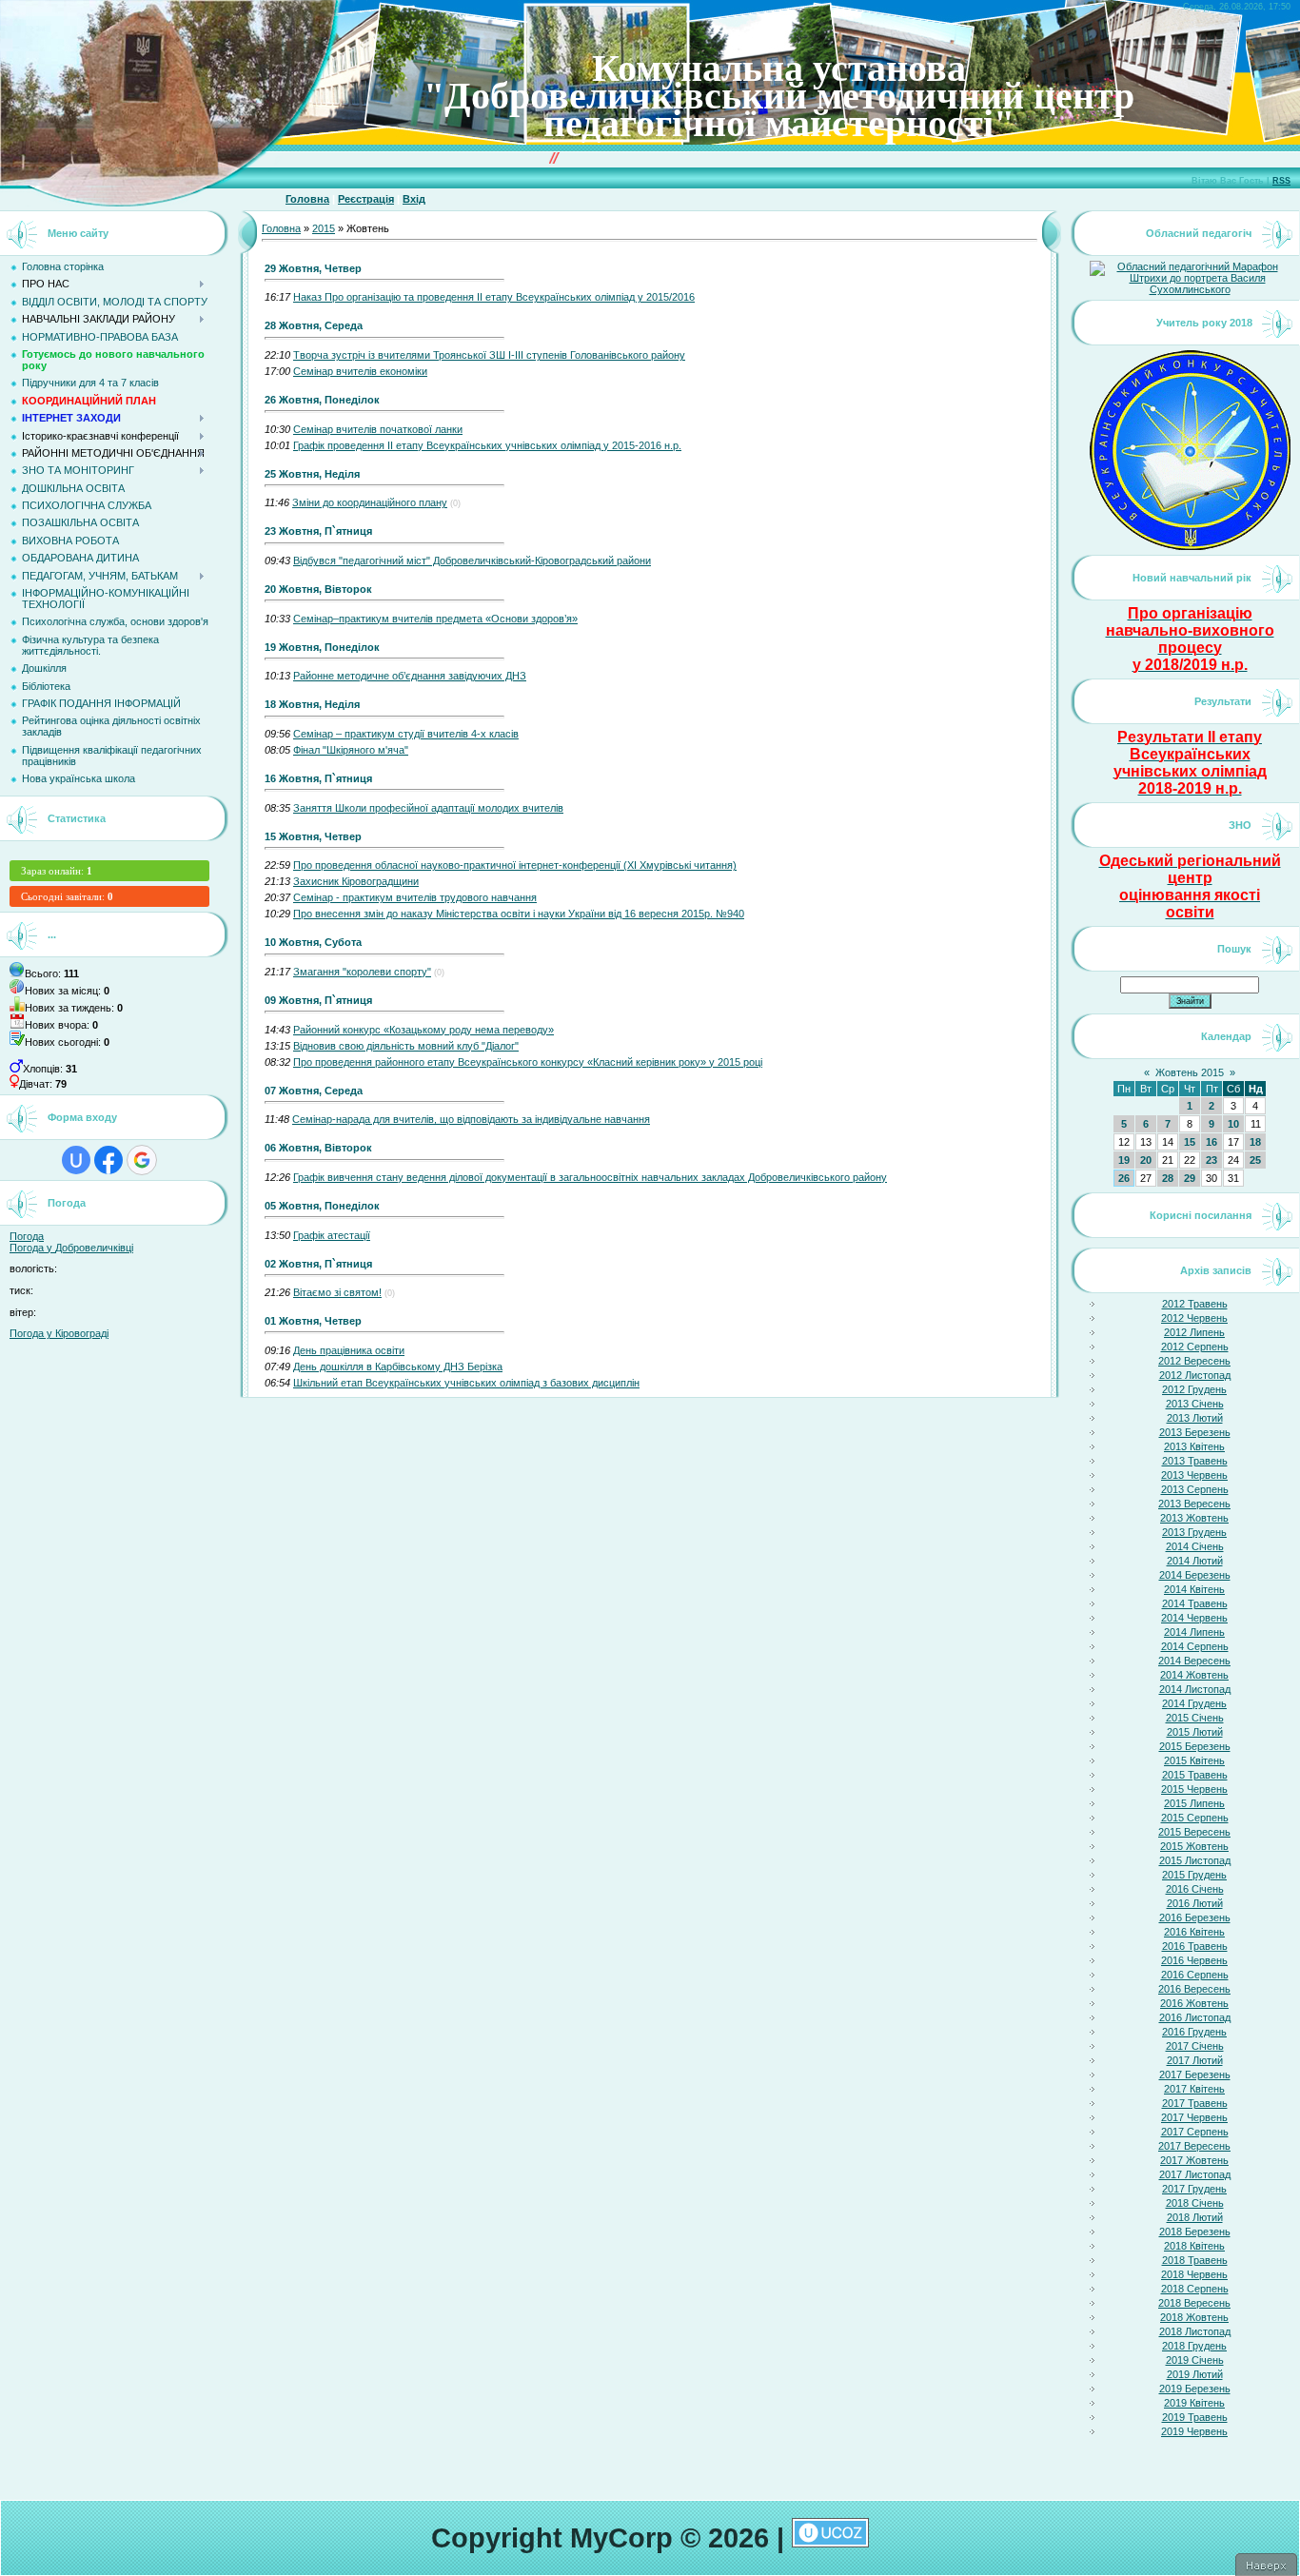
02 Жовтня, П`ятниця (318, 1264)
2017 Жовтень (1194, 2160)
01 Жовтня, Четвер (313, 1321)
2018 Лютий (1195, 2217)
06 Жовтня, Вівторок (318, 1148)
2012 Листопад (1195, 1375)
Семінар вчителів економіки (360, 371)
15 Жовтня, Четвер (313, 836)
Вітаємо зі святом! (337, 1292)
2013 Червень (1194, 1475)
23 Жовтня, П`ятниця (318, 531)
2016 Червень (1194, 1960)
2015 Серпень (1195, 1818)
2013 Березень (1195, 1432)
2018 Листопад (1195, 2331)
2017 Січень (1195, 2046)
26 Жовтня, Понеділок (322, 400)
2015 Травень (1195, 1775)
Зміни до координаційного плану (370, 502)
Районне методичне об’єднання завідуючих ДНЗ (410, 676)
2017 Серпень (1195, 2132)
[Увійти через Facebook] (108, 1160)
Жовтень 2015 (1190, 1072)
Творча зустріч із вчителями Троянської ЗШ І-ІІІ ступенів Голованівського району (489, 355)
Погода (27, 1236)
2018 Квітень (1194, 2246)
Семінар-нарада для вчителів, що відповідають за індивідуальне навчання (471, 1119)
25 (1255, 1160)
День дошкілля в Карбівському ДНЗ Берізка (398, 1367)
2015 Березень (1195, 1746)
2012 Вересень (1194, 1361)
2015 (324, 228)
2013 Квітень (1194, 1446)
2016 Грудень (1194, 2032)
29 (1190, 1178)
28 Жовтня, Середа (314, 325)
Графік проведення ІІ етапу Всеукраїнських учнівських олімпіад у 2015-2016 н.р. (487, 445)
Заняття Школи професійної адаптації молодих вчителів (428, 808)
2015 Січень (1195, 1718)
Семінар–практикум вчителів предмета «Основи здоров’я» (435, 619)
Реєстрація (366, 199)
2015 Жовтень (1194, 1846)
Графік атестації (332, 1235)
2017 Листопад (1195, 2174)
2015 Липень (1194, 1803)
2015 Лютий (1195, 1732)
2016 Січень (1195, 1889)
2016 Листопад (1195, 2017)
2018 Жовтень (1194, 2317)
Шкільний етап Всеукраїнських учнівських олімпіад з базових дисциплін (466, 1383)
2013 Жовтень (1194, 1518)
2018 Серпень (1195, 2289)
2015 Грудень (1194, 1875)
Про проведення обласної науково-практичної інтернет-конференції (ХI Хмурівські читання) (515, 865)
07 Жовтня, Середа (314, 1091)
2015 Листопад (1195, 1860)
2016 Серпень (1195, 1975)
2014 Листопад (1195, 1689)
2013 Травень (1195, 1461)
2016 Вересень (1194, 1989)
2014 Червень (1194, 1618)
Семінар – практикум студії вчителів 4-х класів (406, 734)
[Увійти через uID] (76, 1160)
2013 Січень (1195, 1404)
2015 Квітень (1194, 1760)
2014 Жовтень (1194, 1675)
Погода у (71, 1248)
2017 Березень (1195, 2075)
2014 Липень (1194, 1632)
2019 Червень (1194, 2431)
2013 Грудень (1194, 1532)
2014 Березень (1195, 1575)
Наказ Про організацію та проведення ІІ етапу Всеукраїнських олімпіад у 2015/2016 (494, 297)
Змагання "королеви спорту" (362, 972)
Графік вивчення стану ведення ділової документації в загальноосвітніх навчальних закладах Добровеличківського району (590, 1177)
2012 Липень (1194, 1332)
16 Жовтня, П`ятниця (318, 778)
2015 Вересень (1194, 1832)
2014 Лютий (1195, 1561)
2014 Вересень (1194, 1661)
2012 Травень (1195, 1304)
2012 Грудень (1194, 1389)
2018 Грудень (1194, 2346)
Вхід (414, 199)
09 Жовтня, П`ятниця (318, 1000)
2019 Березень (1195, 2389)
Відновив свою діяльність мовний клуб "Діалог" (406, 1046)
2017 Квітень (1194, 2089)
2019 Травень (1195, 2417)
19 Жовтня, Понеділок (322, 647)
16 (1211, 1142)
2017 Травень (1195, 2103)
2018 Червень (1194, 2274)
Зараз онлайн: (57, 871)
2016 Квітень (1194, 1932)
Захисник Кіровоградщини (356, 881)
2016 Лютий (1195, 1903)
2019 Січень (1195, 2360)
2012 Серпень (1195, 1347)
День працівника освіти (349, 1350)
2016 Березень (1195, 1917)
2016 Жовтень (1194, 2003)
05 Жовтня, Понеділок (322, 1206)
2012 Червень (1194, 1318)
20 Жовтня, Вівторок (318, 589)
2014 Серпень (1195, 1646)
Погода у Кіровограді (59, 1333)
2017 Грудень (1194, 2189)
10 (1233, 1124)
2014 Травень (1195, 1603)
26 (1124, 1178)
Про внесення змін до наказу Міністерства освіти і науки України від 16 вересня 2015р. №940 (519, 914)
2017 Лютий (1195, 2060)
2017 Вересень (1194, 2146)
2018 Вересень (1194, 2303)
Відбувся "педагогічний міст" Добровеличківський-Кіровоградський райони (472, 560)
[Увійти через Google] (142, 1160)
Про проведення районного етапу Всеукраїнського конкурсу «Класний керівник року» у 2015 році (528, 1062)
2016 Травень (1195, 1946)
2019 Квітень (1194, 2403)
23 (1211, 1160)
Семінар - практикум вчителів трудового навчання (415, 897)
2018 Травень (1195, 2260)
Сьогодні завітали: (67, 896)
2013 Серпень (1195, 1489)
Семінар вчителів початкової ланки (378, 429)
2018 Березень (1195, 2232)
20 (1146, 1160)
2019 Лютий (1195, 2374)
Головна (307, 199)
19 (1124, 1160)
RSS (1281, 181)
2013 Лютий (1195, 1418)
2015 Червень (1194, 1789)
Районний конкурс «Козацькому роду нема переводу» (423, 1030)
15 (1190, 1142)
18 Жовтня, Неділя (312, 704)
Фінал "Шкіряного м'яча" (351, 750)
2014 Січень (1195, 1546)
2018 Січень (1195, 2203)
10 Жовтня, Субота (313, 942)
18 (1255, 1142)
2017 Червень (1194, 2117)
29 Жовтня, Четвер (313, 268)
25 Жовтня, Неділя (312, 474)
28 (1168, 1178)
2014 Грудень (1194, 1703)
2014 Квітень (1194, 1589)
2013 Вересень (1194, 1504)
